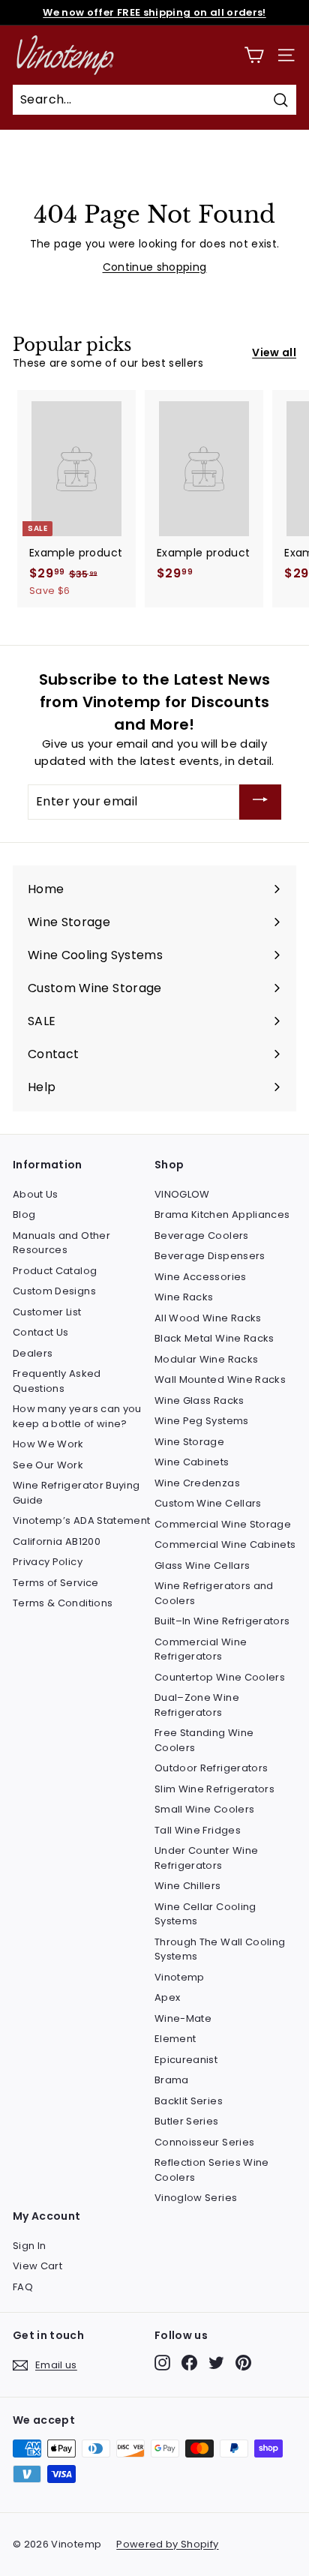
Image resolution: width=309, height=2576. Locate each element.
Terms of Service (56, 1583)
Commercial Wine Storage (223, 1524)
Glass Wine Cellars (202, 1565)
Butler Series (187, 2121)
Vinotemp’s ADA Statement (81, 1520)
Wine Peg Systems (202, 1421)
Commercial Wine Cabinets (225, 1544)
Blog (24, 1215)
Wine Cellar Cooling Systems (205, 1914)
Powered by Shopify (167, 2544)
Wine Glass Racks (199, 1400)
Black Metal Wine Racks (214, 1338)
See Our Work (48, 1465)
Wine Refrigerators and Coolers (214, 1593)
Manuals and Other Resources (61, 1243)
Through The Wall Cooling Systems (220, 1949)
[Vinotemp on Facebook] (189, 2363)
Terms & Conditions (63, 1603)
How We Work (48, 1444)
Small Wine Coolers (204, 1809)
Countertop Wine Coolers (220, 1677)
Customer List (47, 1312)
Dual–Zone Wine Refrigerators (197, 1705)
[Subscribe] (260, 802)
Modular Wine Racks (206, 1359)
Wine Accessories (201, 1277)
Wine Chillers (188, 1886)
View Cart (37, 2266)
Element (175, 2039)
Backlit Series (189, 2101)
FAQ (23, 2287)
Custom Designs (54, 1291)
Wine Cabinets (192, 1462)
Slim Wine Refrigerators (214, 1789)
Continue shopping (155, 267)
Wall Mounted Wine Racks (220, 1379)
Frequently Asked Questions (57, 1381)
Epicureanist (186, 2060)
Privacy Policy (48, 1562)
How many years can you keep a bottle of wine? (77, 1416)
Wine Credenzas (197, 1483)
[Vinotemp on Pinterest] (243, 2363)
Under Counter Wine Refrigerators (206, 1858)
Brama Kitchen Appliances (222, 1215)
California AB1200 (57, 1541)
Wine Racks (184, 1297)
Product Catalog (55, 1271)
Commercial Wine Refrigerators (201, 1649)
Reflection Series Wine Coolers (212, 2170)
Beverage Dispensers (210, 1256)
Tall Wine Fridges (198, 1830)
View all (274, 352)
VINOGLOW (182, 1194)
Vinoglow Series (196, 2198)
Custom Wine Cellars (208, 1503)
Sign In (29, 2246)
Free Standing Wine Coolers (204, 1740)
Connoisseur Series (204, 2142)
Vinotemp (180, 1977)
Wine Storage (189, 1442)
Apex (167, 1997)
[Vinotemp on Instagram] (162, 2363)
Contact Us (41, 1332)
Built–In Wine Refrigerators (222, 1621)
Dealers (33, 1353)
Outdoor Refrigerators (211, 1768)
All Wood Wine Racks (208, 1318)
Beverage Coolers (202, 1236)
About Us (36, 1194)
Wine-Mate (183, 2018)
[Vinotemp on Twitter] (216, 2363)
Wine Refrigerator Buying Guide (76, 1493)
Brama (172, 2080)
